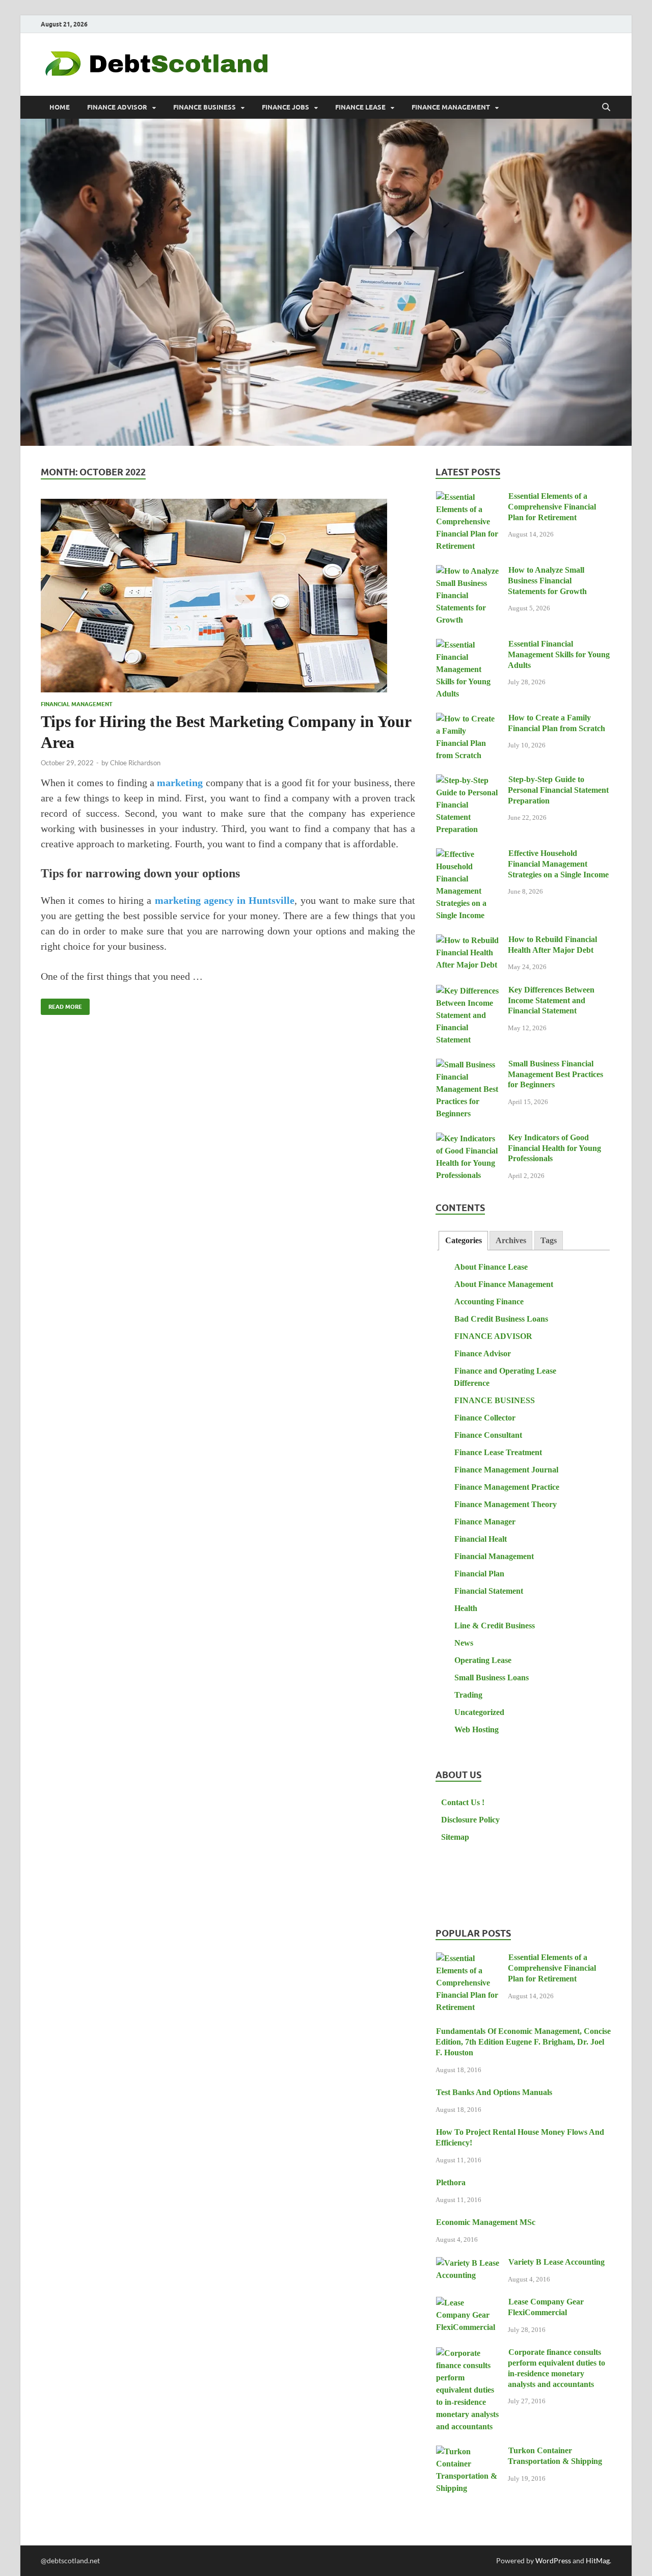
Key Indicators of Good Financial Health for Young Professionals (554, 1148)
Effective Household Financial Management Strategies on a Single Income (558, 864)
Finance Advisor (483, 1353)
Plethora (451, 2182)
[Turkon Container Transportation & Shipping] (468, 2452)
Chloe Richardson (135, 763)
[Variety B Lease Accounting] (468, 2263)
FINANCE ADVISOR (117, 107)
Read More (61, 1004)
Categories (464, 1240)
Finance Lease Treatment (498, 1452)
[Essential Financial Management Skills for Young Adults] (468, 645)
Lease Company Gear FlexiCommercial (546, 2307)
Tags (549, 1240)
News (464, 1643)
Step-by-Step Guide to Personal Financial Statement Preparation (558, 790)
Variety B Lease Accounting (556, 2262)
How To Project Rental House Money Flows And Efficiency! (520, 2137)
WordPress (553, 2560)
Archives (511, 1240)
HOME (60, 107)
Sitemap (455, 1837)
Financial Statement (489, 1591)
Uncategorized (479, 1712)
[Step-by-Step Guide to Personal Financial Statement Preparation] (468, 781)
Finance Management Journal (506, 1470)
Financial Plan (479, 1574)
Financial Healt (481, 1539)
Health (466, 1608)
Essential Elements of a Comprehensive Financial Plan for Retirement (552, 507)
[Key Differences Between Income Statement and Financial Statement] (468, 991)
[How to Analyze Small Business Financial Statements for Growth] (468, 571)
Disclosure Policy (470, 1820)
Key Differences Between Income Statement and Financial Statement (551, 1000)
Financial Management (77, 704)
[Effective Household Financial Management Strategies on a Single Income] (468, 855)
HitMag (598, 2560)
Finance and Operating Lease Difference (505, 1377)
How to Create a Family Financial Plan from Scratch (556, 723)
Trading (468, 1695)
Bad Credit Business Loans (501, 1319)
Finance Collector (485, 1418)
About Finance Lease (491, 1267)
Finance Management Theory (506, 1504)
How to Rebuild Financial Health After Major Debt (552, 945)
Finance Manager (485, 1522)
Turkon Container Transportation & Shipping (555, 2456)
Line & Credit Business (495, 1626)
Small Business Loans (492, 1678)
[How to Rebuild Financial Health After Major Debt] (468, 941)
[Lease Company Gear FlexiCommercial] (468, 2303)
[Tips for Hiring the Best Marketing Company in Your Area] (228, 596)
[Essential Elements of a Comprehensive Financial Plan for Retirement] (468, 498)
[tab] (463, 1241)
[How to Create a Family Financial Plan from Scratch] (468, 719)
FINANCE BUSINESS (205, 107)
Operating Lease (483, 1660)
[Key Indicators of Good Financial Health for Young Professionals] (468, 1139)
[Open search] (606, 108)
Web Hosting (477, 1729)
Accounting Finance (489, 1302)
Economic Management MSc (486, 2222)
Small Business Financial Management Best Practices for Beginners (555, 1074)
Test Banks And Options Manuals (494, 2092)
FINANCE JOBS (286, 107)
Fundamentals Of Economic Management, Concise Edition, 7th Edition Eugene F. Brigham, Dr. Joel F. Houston (523, 2042)
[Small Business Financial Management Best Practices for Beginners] (468, 1065)
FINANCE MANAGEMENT (451, 107)
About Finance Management (504, 1284)
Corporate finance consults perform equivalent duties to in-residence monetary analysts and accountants (556, 2368)
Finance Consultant (488, 1435)
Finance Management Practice (507, 1487)
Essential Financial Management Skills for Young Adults (559, 654)
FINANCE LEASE (360, 107)
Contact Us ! (463, 1802)
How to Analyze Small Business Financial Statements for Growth (547, 581)
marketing (180, 783)
